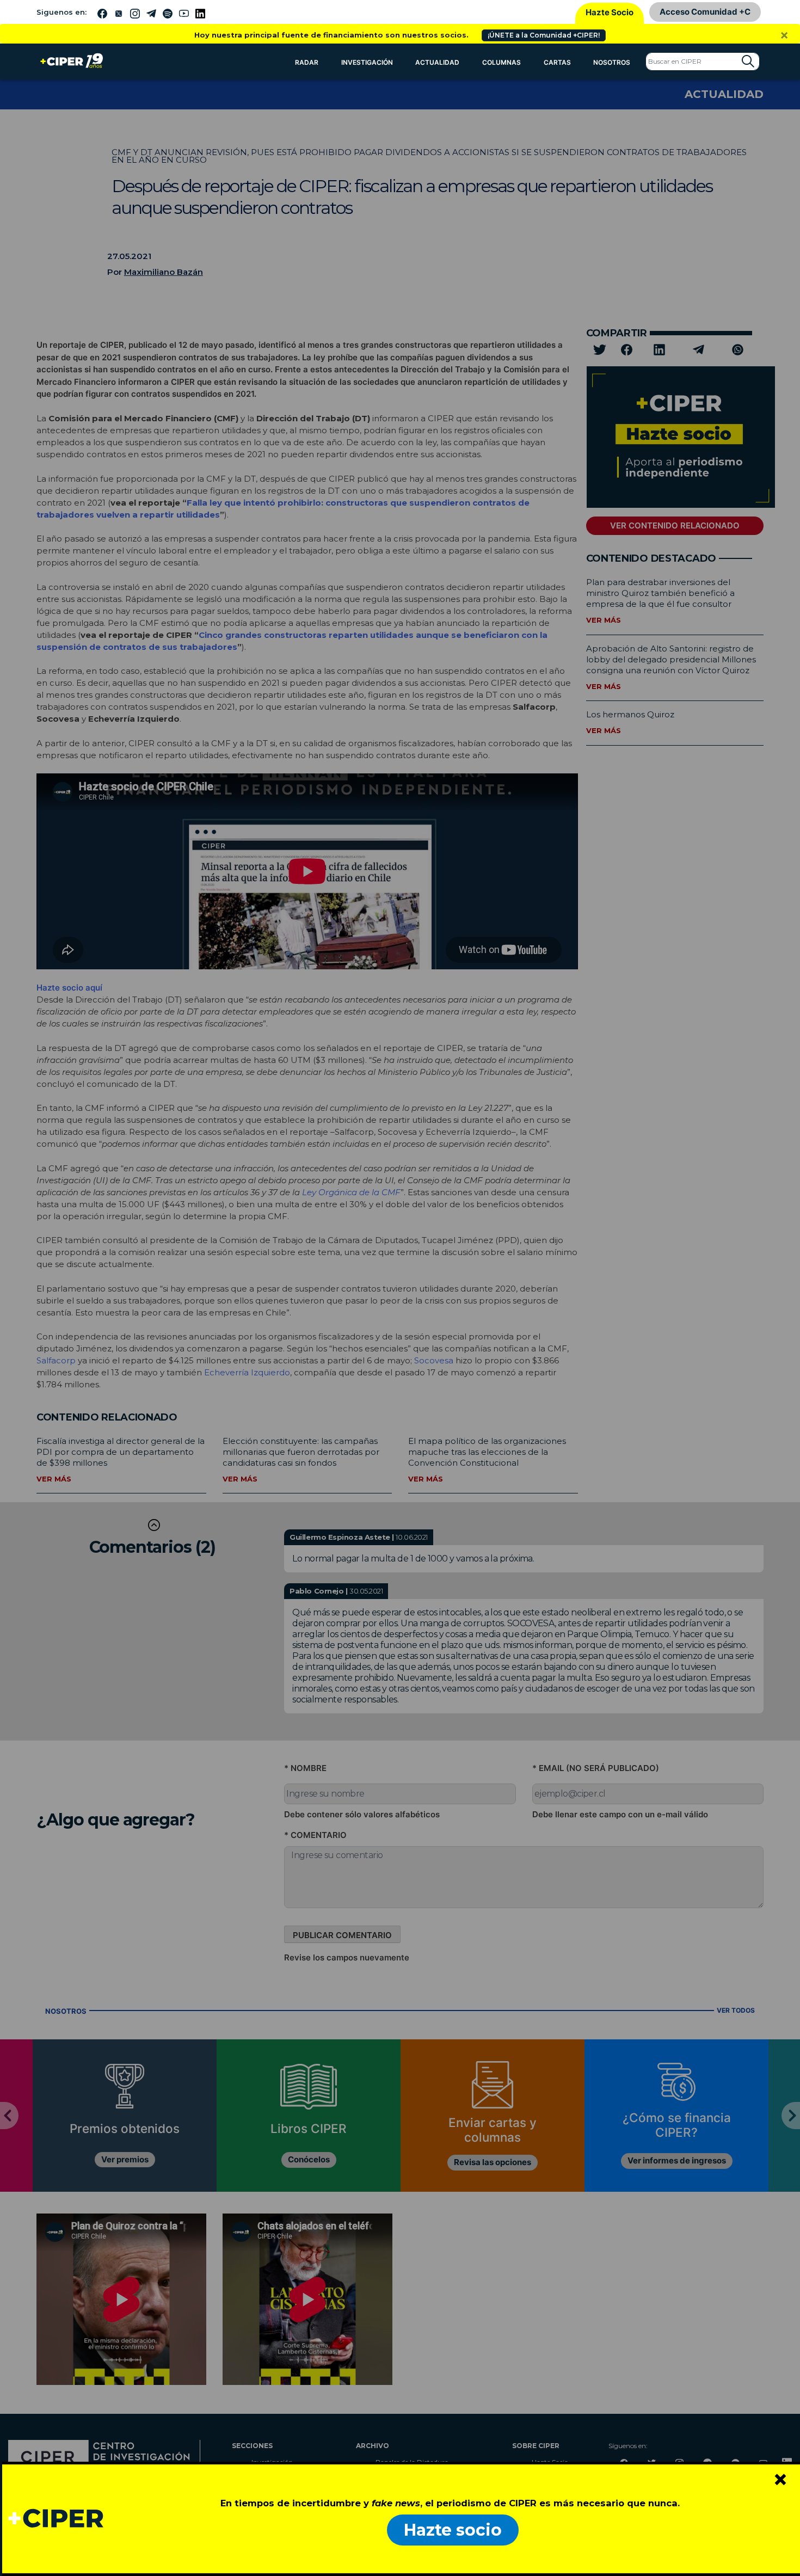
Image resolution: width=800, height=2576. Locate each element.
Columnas (501, 62)
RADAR (307, 62)
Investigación (367, 62)
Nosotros (612, 62)
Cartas (557, 62)
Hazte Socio (610, 12)
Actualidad (437, 62)
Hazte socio (453, 2530)
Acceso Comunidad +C (705, 12)
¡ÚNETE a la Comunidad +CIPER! (544, 35)
